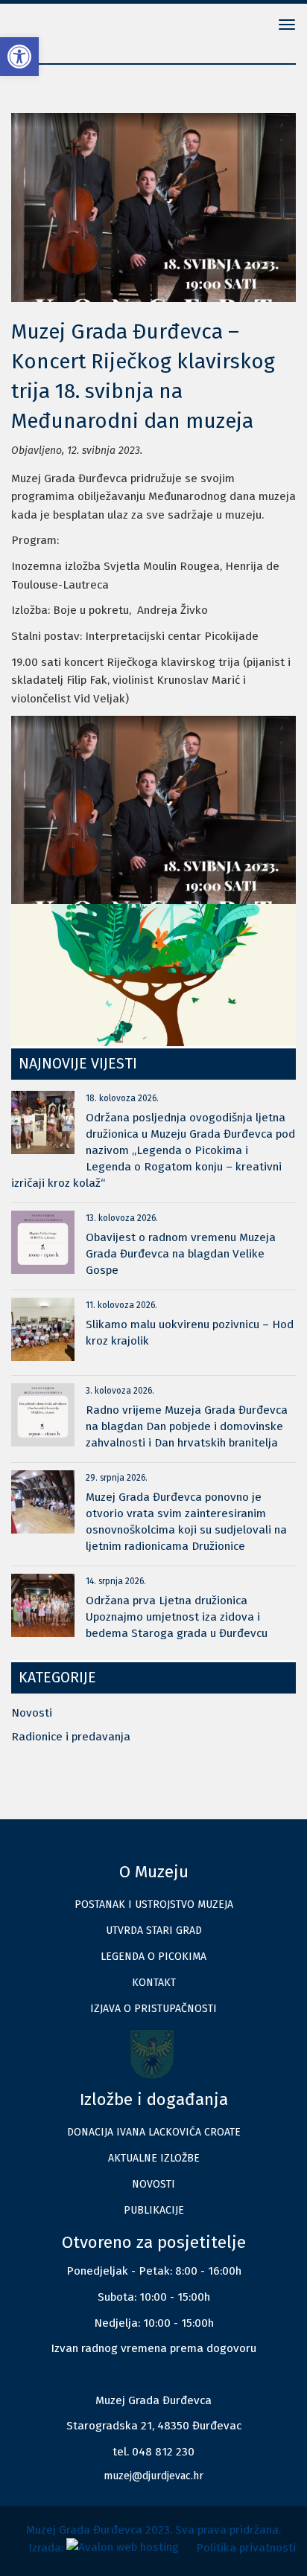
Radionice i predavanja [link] (71, 1737)
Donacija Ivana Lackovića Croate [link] (154, 2132)
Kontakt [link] (154, 1983)
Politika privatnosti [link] (246, 2548)
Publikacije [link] (154, 2210)
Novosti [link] (32, 1713)
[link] (19, 57)
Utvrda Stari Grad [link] (154, 1931)
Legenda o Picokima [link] (153, 1957)
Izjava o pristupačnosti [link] (153, 2009)
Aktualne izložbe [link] (154, 2158)
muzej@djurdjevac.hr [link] (153, 2476)
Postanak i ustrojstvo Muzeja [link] (154, 1904)
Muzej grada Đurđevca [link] (60, 26)
